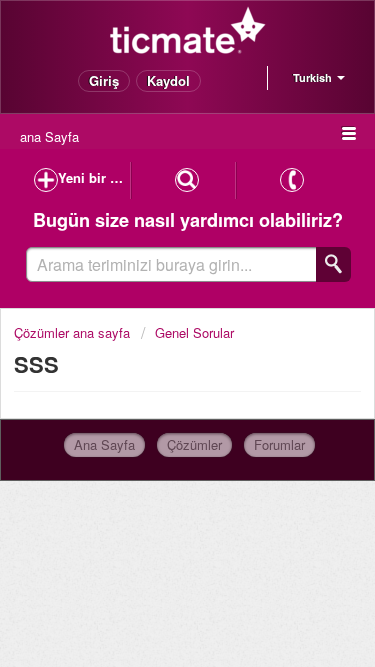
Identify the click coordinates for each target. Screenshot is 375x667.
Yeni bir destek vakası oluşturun (94, 177)
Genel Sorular (194, 332)
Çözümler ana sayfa (74, 332)
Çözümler (194, 444)
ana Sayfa (49, 136)
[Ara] (333, 264)
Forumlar (279, 444)
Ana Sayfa (104, 444)
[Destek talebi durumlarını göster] (187, 180)
